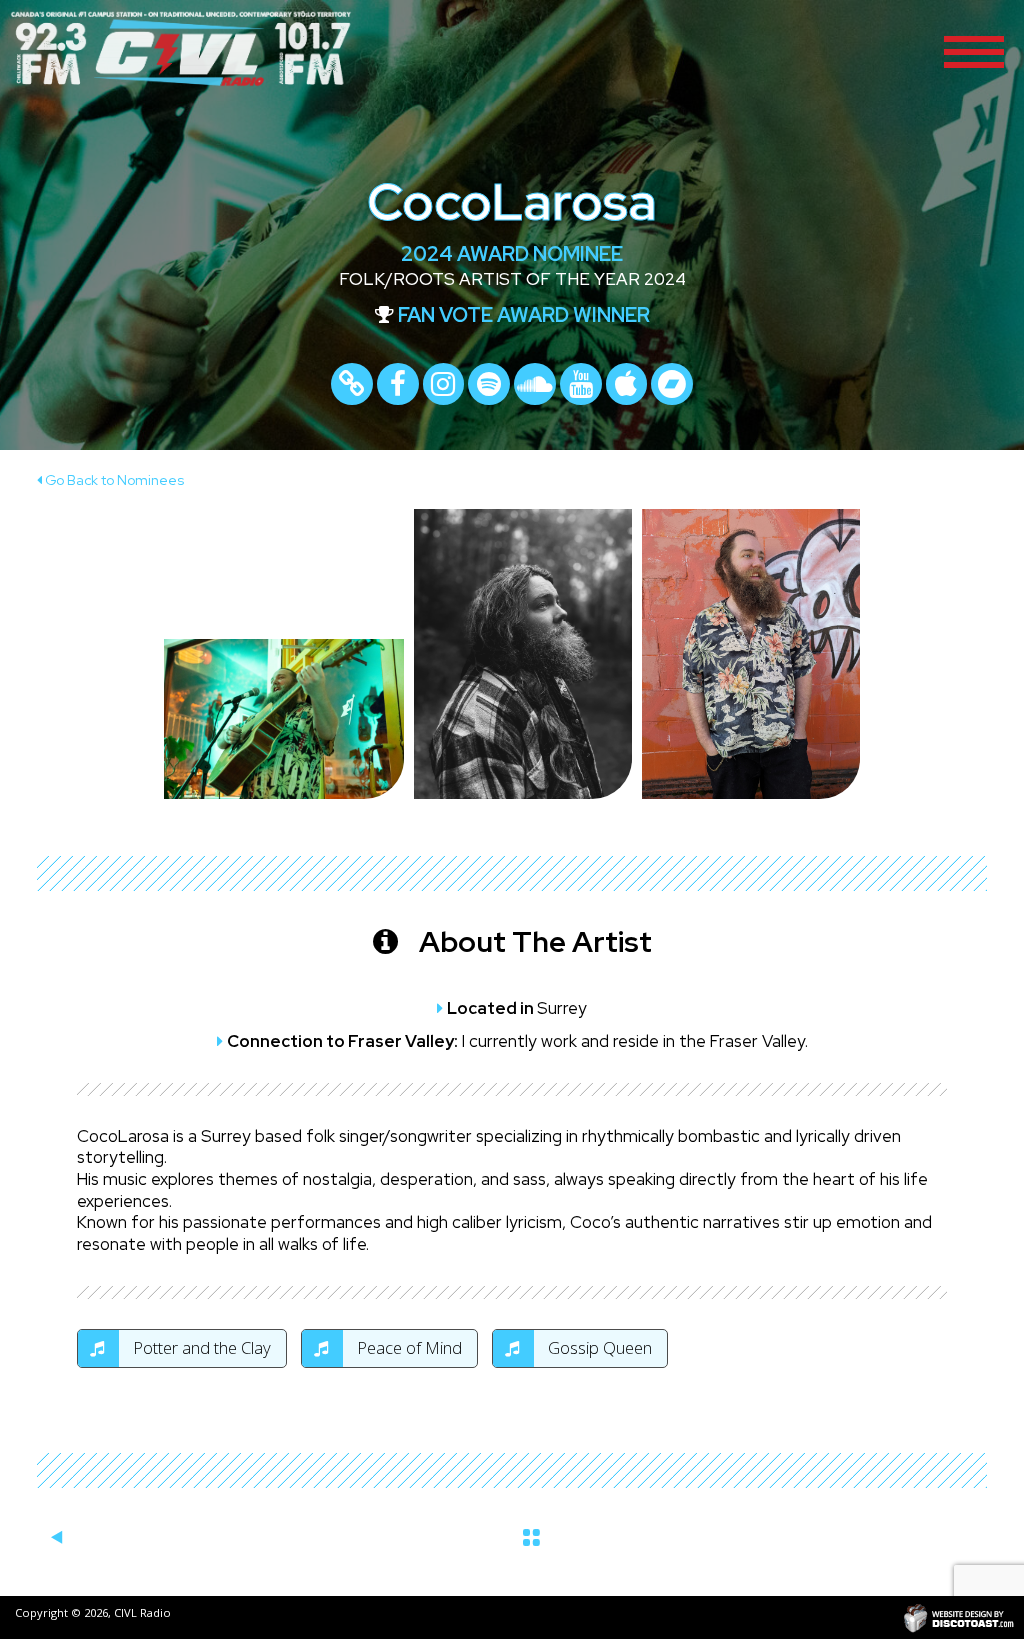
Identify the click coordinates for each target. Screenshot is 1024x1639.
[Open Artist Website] (352, 384)
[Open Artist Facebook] (398, 384)
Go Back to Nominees (113, 480)
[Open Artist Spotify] (489, 384)
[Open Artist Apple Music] (627, 384)
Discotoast (959, 1617)
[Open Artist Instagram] (444, 384)
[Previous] (56, 1537)
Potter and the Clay (200, 1347)
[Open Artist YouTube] (581, 384)
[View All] (531, 1534)
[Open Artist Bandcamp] (672, 384)
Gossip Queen (598, 1347)
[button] (974, 50)
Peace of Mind (407, 1347)
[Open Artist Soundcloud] (535, 384)
